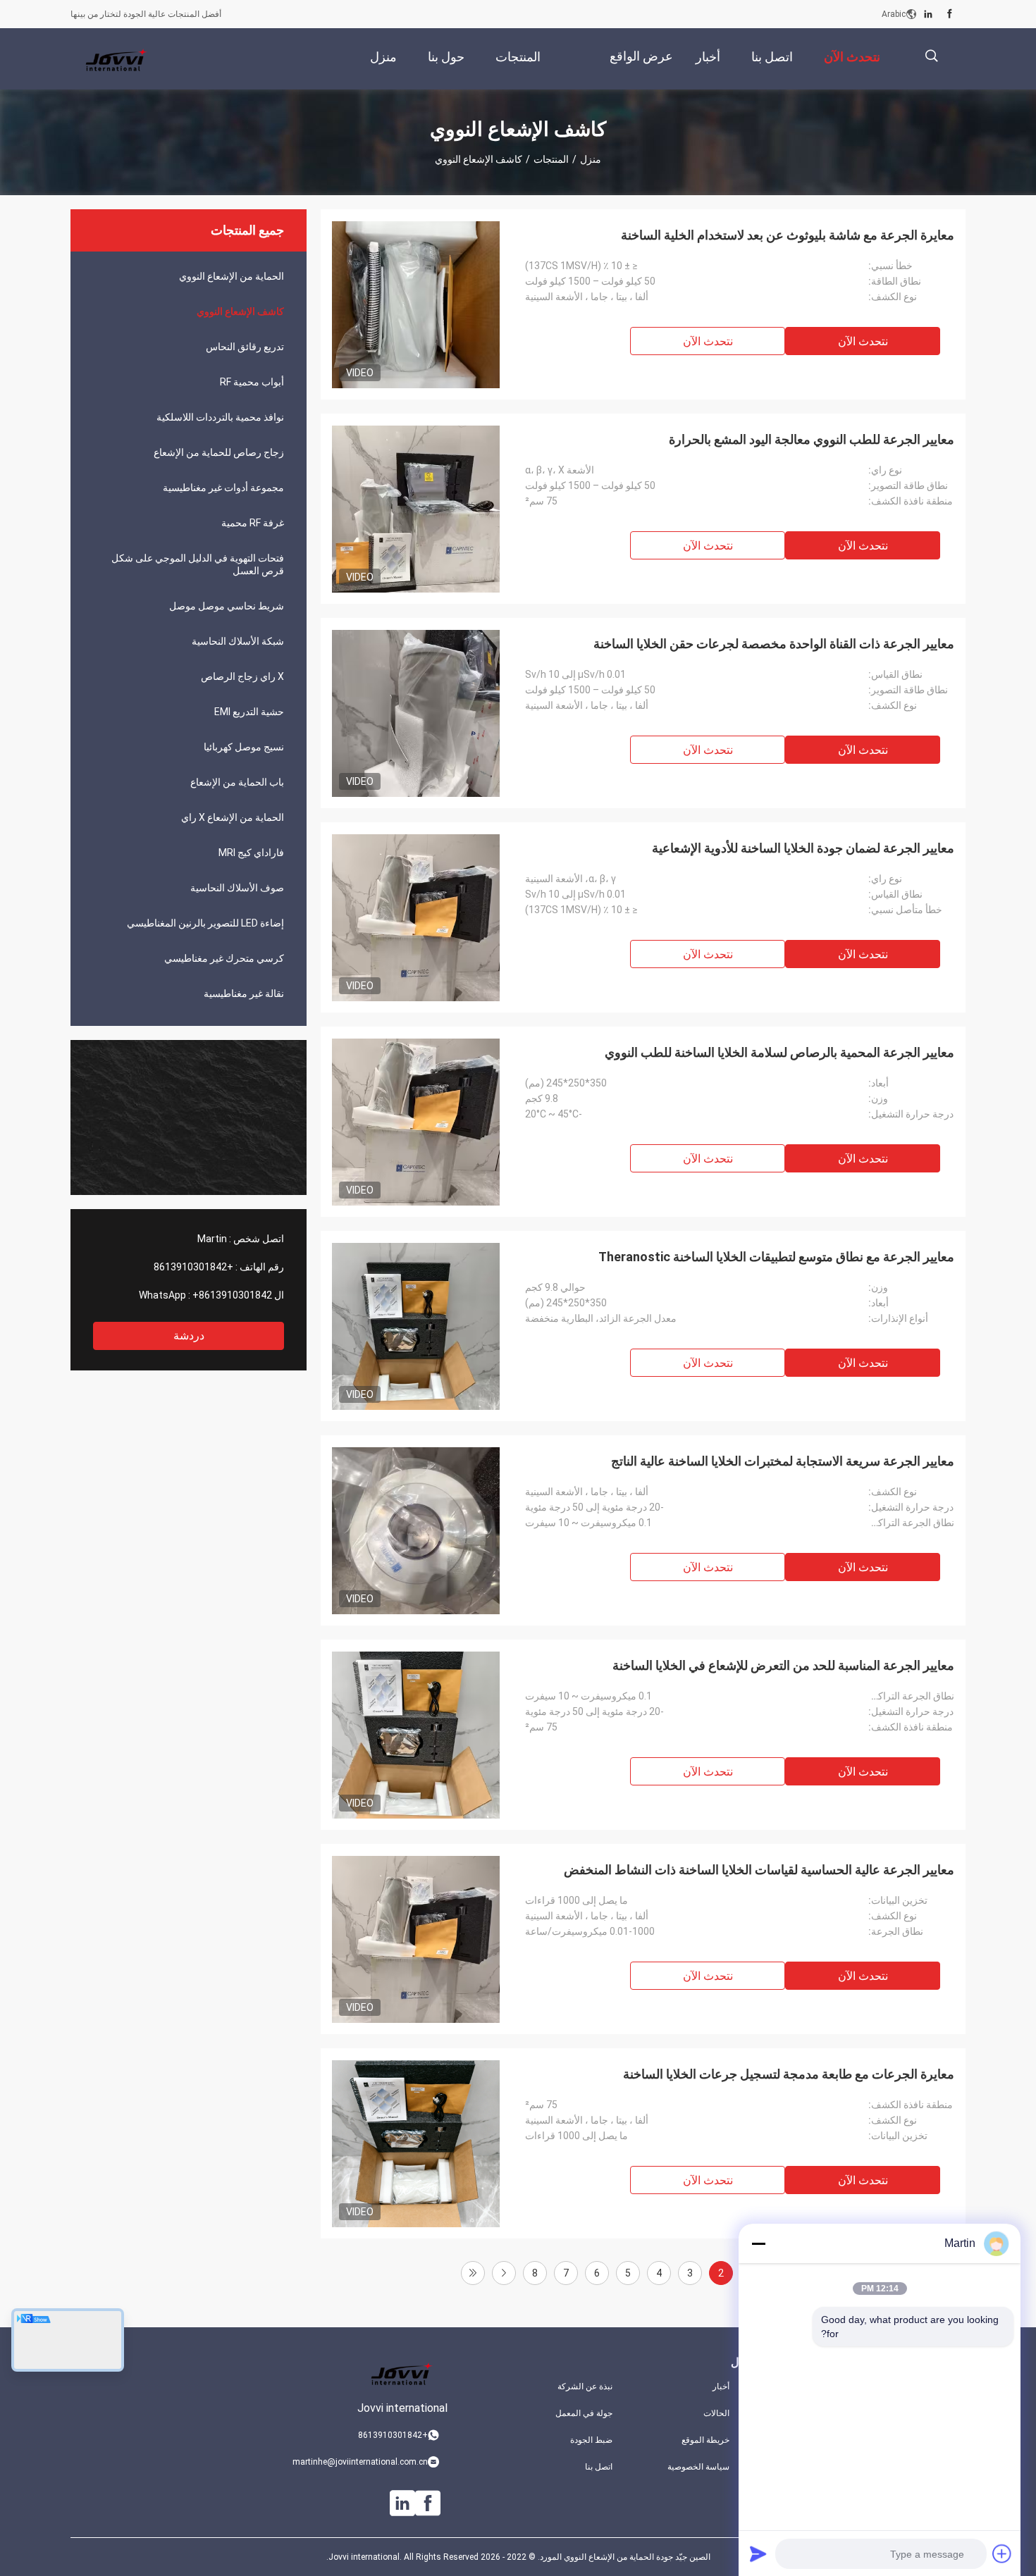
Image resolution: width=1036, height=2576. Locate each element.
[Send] (758, 2553)
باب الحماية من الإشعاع (237, 782)
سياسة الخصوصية (698, 2467)
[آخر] (473, 2273)
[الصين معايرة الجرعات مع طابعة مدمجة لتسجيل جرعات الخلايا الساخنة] (416, 2143)
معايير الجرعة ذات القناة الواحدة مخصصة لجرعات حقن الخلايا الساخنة (774, 644)
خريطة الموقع (705, 2440)
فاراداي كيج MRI (251, 853)
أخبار (721, 2386)
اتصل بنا (599, 2467)
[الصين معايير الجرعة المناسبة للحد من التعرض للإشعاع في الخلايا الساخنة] (416, 1735)
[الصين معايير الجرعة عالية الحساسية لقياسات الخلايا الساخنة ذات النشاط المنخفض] (416, 1939)
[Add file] (1002, 2553)
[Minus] (758, 2243)
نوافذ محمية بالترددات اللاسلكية (220, 417)
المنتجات (551, 159)
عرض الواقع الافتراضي (641, 67)
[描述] (931, 56)
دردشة (189, 1336)
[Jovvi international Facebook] (950, 14)
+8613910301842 (193, 1267)
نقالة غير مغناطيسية (244, 993)
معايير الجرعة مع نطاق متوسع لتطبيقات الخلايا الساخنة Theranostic (776, 1257)
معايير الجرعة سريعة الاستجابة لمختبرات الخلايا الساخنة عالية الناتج (783, 1461)
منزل (591, 159)
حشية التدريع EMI (249, 712)
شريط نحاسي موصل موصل (227, 606)
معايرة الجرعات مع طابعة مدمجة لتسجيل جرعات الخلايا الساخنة (789, 2074)
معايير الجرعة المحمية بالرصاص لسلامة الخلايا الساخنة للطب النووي (779, 1052)
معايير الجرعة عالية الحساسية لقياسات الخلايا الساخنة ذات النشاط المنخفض (759, 1870)
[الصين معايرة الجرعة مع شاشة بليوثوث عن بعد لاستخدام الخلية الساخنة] (416, 304)
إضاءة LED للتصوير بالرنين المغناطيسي (205, 923)
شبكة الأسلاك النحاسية (238, 641)
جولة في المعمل (584, 2413)
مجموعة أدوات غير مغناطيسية (223, 488)
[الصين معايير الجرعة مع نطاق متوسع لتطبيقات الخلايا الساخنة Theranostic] (416, 1326)
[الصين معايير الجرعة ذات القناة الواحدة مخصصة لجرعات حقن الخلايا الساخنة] (416, 713)
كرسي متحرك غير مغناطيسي (224, 958)
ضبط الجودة (591, 2440)
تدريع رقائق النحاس (245, 347)
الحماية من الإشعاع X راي (233, 817)
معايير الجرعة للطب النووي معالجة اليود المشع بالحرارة (812, 439)
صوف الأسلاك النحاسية (237, 888)
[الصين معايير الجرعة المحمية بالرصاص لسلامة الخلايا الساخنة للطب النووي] (416, 1122)
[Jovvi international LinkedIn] (928, 14)
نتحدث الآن (863, 341)
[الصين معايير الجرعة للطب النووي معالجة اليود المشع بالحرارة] (416, 509)
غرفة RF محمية (253, 523)
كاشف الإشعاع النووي (240, 311)
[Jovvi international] (116, 59)
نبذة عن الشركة (585, 2386)
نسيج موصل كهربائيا (244, 747)
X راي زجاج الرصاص (242, 676)
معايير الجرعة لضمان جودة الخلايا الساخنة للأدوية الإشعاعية (803, 848)
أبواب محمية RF (252, 382)
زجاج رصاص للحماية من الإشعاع (219, 452)
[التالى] (504, 2273)
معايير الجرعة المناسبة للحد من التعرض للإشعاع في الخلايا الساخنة (783, 1665)
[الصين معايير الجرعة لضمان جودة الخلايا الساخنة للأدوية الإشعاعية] (416, 917)
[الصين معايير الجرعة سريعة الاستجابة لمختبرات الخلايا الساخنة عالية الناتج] (416, 1530)
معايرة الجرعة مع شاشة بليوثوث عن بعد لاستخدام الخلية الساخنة (788, 235)
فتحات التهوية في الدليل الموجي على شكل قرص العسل (198, 564)
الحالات (716, 2413)
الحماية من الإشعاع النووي (232, 276)
